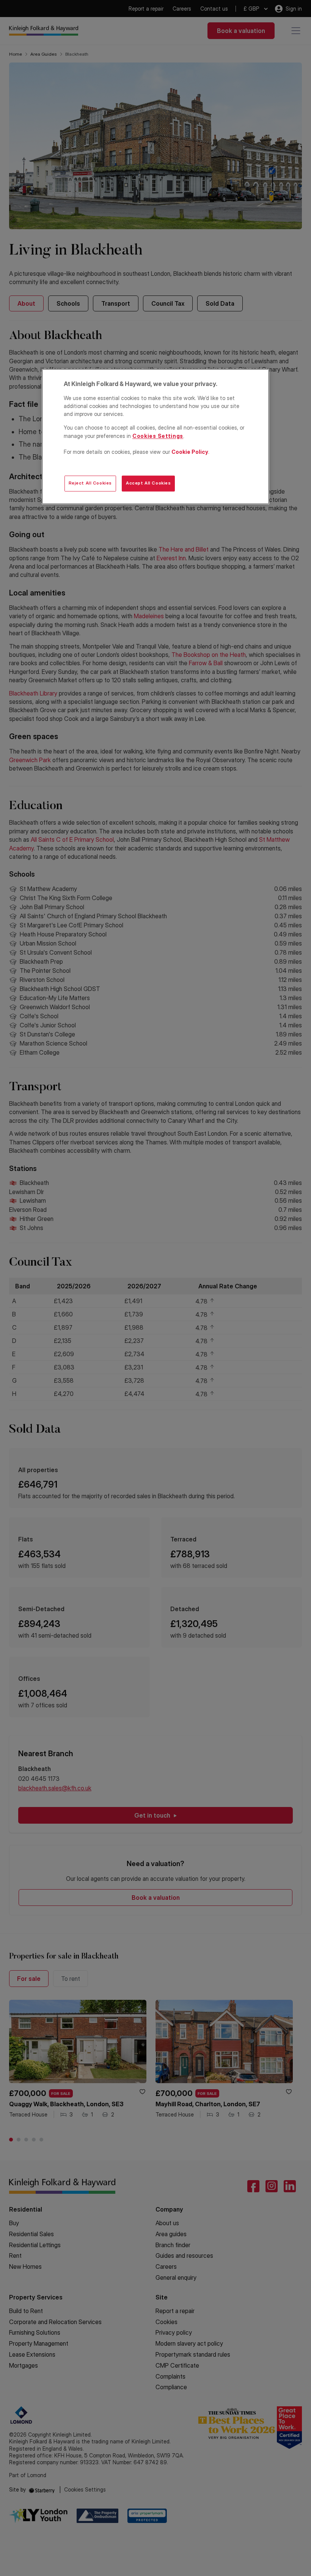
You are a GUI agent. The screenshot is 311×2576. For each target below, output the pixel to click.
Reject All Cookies (90, 483)
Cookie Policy (190, 452)
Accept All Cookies (148, 483)
